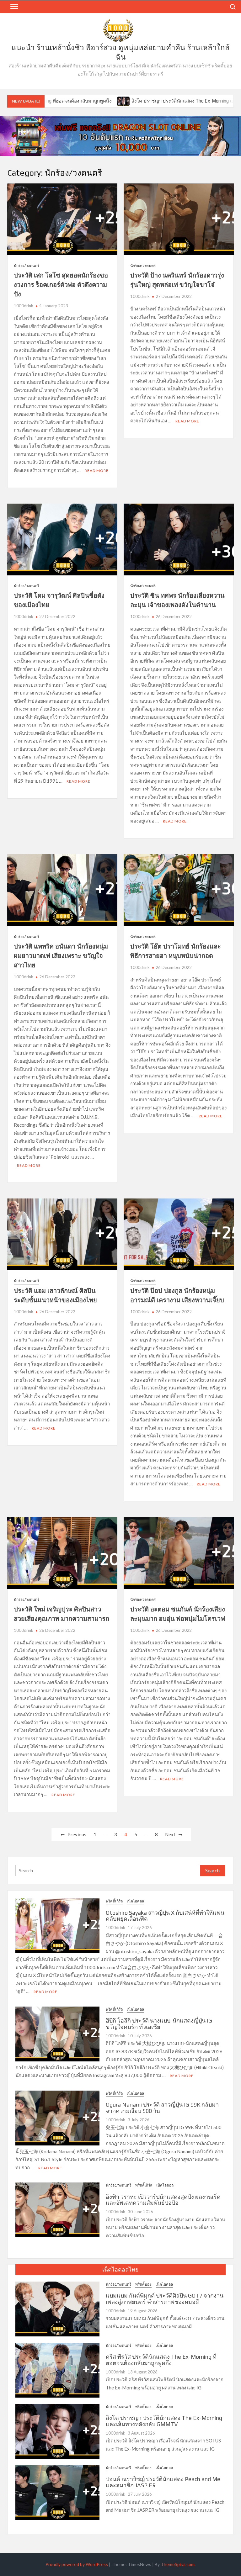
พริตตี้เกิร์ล (114, 1901)
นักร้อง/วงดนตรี (27, 265)
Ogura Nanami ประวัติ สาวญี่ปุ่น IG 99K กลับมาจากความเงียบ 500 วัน (162, 2108)
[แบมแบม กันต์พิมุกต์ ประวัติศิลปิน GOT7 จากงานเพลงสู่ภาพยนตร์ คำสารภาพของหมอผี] (57, 2308)
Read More (97, 471)
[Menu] (13, 7)
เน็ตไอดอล (135, 1901)
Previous (77, 1834)
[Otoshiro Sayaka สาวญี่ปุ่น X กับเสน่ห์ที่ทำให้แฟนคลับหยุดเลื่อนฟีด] (57, 1925)
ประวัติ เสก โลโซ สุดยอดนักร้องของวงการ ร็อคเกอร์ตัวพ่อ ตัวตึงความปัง (61, 285)
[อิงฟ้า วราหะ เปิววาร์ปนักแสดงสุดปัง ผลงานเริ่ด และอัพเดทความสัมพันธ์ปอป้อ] (57, 2209)
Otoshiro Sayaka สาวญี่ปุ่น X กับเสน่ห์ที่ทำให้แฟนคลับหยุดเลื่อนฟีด (165, 1916)
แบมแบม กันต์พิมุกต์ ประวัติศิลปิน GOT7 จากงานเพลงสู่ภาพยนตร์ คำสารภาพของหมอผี (165, 2299)
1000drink (24, 306)
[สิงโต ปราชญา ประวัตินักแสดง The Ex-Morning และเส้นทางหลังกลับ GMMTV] (63, 101)
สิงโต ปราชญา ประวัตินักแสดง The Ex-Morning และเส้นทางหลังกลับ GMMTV (150, 101)
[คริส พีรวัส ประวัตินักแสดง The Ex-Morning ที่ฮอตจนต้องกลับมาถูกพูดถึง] (57, 2369)
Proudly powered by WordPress (77, 2564)
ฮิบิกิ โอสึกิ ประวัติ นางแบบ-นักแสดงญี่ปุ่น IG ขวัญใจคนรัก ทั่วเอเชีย (159, 2024)
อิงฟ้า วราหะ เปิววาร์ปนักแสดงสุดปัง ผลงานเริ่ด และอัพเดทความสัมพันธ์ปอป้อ (163, 2200)
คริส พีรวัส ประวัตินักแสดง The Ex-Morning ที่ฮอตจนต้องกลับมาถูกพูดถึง (161, 2360)
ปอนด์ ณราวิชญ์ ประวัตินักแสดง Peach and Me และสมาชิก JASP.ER (163, 2482)
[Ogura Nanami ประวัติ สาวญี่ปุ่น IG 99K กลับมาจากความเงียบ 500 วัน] (57, 2117)
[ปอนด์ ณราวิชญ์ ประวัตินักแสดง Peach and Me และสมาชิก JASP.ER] (57, 2492)
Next (170, 1834)
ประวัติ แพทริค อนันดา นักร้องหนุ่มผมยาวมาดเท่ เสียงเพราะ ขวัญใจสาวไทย (61, 956)
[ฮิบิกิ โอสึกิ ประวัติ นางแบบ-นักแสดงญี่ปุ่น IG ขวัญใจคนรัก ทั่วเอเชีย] (57, 2033)
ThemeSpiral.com (178, 2564)
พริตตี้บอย (143, 2284)
